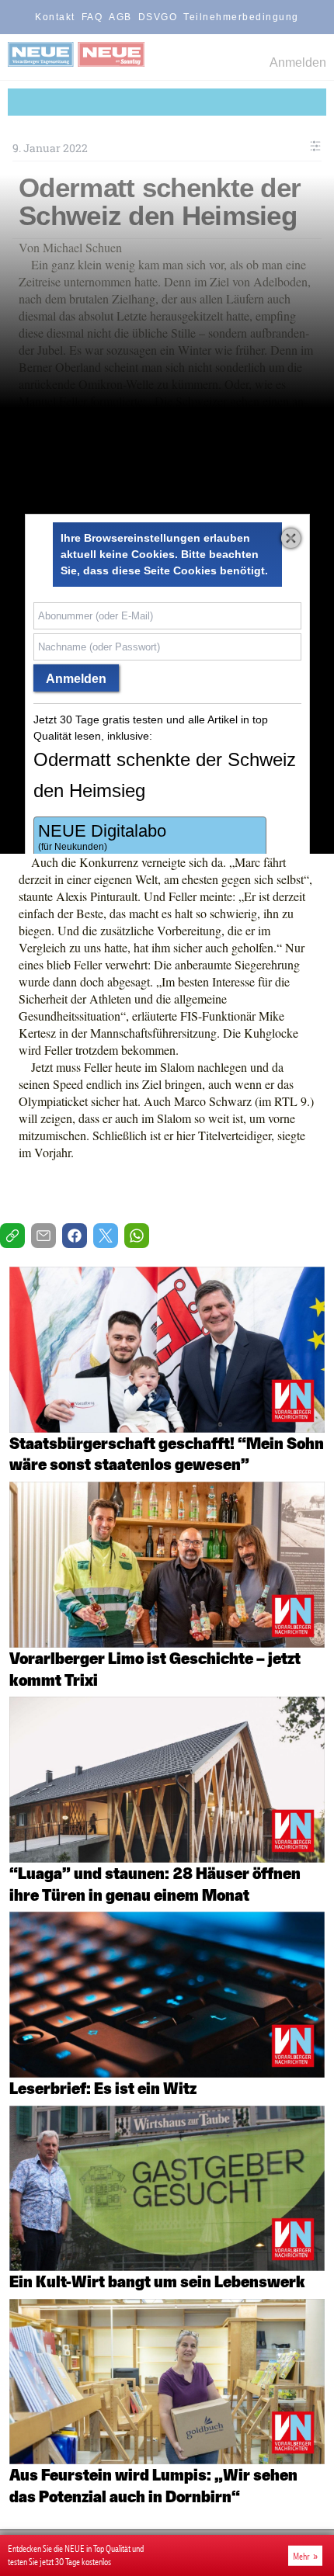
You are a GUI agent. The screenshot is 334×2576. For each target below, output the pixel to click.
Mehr (301, 2556)
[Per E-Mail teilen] (43, 1236)
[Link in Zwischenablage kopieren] (12, 1236)
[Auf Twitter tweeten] (106, 1236)
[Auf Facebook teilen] (75, 1236)
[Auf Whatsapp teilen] (137, 1236)
